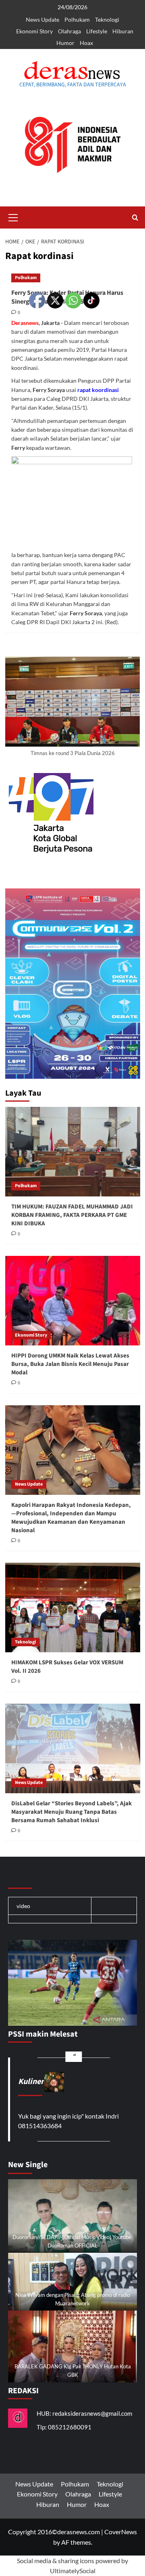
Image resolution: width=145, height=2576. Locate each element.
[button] (13, 216)
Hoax (86, 43)
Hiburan (123, 31)
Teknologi (107, 19)
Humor (65, 43)
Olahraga (69, 31)
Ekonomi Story (34, 31)
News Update (42, 19)
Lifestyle (97, 31)
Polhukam (77, 19)
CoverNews (121, 2532)
